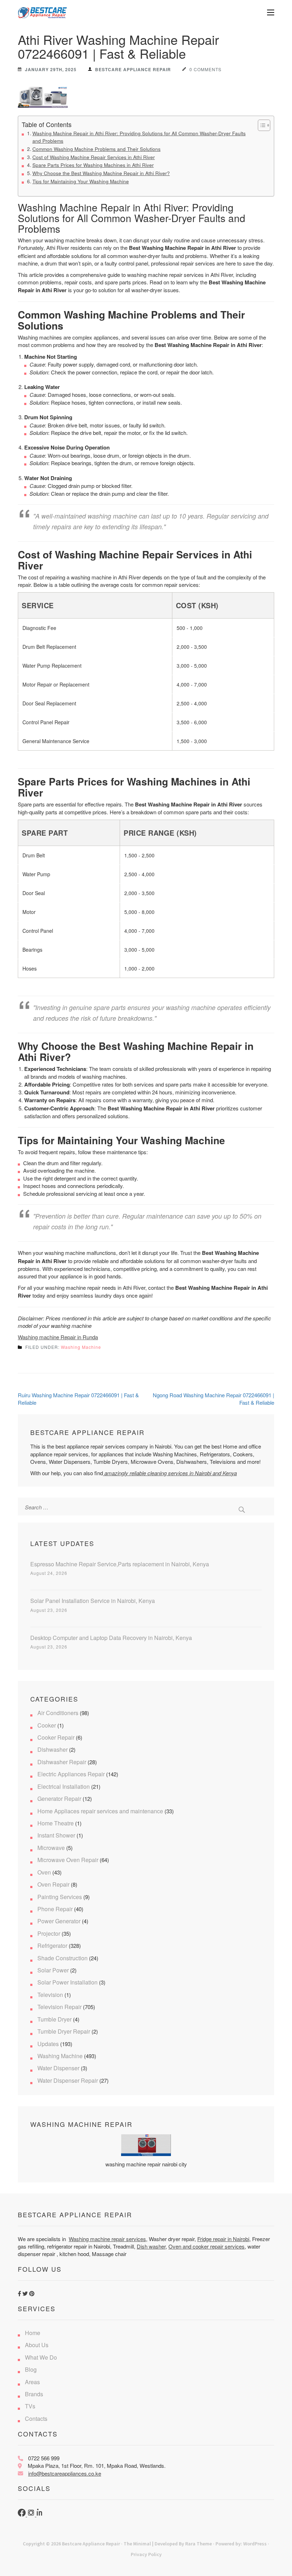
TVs (30, 2406)
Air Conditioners (58, 1713)
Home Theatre (56, 1823)
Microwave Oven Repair (68, 1860)
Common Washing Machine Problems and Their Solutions (97, 149)
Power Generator (59, 1921)
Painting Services (60, 1897)
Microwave (51, 1848)
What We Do (41, 2357)
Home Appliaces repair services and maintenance (100, 1811)
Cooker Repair (56, 1737)
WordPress (255, 2544)
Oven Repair (53, 1884)
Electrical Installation (64, 1786)
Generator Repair (59, 1799)
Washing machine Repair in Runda (58, 1337)
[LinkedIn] (40, 2514)
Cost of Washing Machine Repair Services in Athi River (94, 157)
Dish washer (151, 2246)
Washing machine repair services (107, 2239)
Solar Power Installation (67, 1982)
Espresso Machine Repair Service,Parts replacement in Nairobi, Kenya (120, 1564)
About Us (37, 2345)
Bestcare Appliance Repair (133, 69)
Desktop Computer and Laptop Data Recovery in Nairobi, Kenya (111, 1638)
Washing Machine (81, 1347)
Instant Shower (56, 1835)
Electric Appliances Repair (71, 1774)
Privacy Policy (146, 2554)
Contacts (36, 2419)
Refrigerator (52, 1946)
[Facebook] (22, 2514)
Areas (32, 2382)
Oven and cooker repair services (207, 2246)
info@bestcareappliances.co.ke (65, 2473)
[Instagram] (32, 2514)
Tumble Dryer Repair (64, 2031)
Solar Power (53, 1970)
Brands (34, 2394)
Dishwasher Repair (62, 1762)
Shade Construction (62, 1958)
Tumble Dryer (54, 2019)
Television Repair (59, 2007)
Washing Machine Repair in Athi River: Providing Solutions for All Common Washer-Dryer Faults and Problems (139, 137)
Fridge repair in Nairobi (223, 2239)
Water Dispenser (58, 2068)
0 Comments (205, 69)
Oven (44, 1872)
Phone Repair (55, 1909)
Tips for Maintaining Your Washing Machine (81, 181)
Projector (49, 1933)
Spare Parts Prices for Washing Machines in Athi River (93, 165)
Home (33, 2333)
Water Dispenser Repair (68, 2080)
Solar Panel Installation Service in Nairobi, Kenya (93, 1601)
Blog (31, 2369)
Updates (48, 2044)
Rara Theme (199, 2544)
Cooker (47, 1725)
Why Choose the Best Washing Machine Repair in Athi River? (101, 173)
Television (50, 1995)
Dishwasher (53, 1749)
